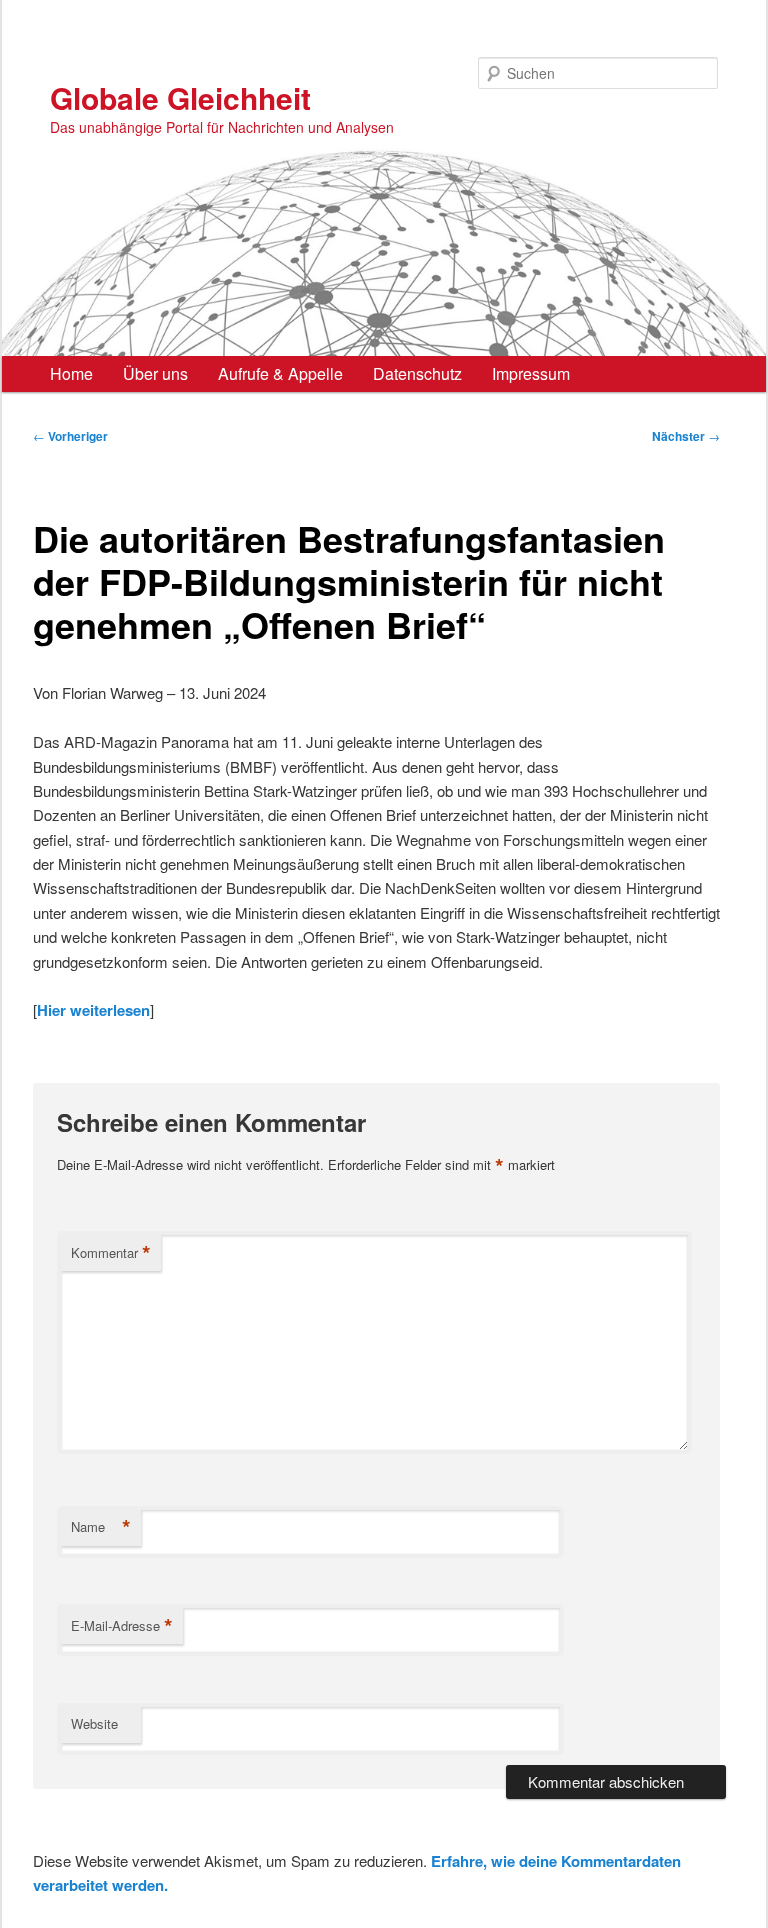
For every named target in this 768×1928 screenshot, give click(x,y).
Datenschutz (417, 373)
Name (101, 1527)
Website (94, 1723)
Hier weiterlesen (93, 1010)
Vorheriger (70, 436)
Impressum (531, 373)
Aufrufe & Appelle (280, 373)
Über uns (155, 373)
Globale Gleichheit (180, 97)
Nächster (686, 436)
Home (71, 373)
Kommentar (111, 1253)
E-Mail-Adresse (122, 1626)
